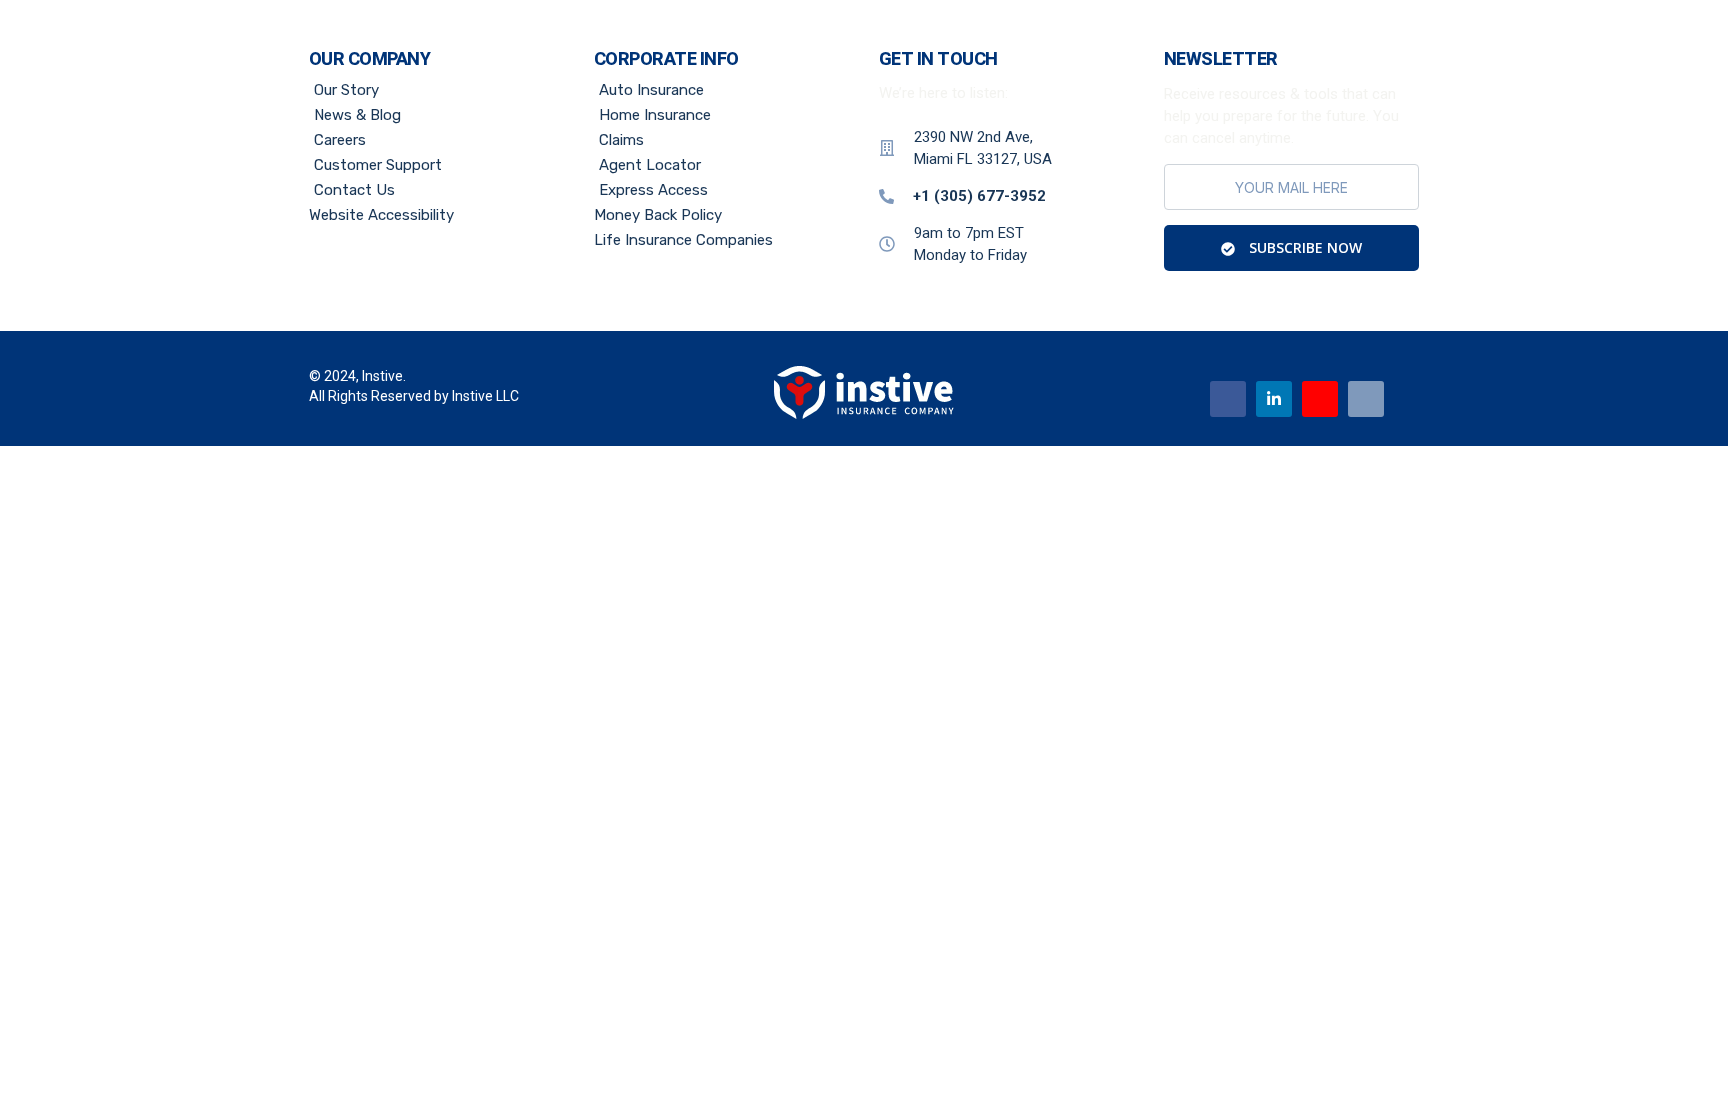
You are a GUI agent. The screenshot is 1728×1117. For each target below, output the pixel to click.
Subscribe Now (1303, 247)
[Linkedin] (1274, 399)
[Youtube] (1320, 399)
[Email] (1366, 399)
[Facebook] (1228, 399)
